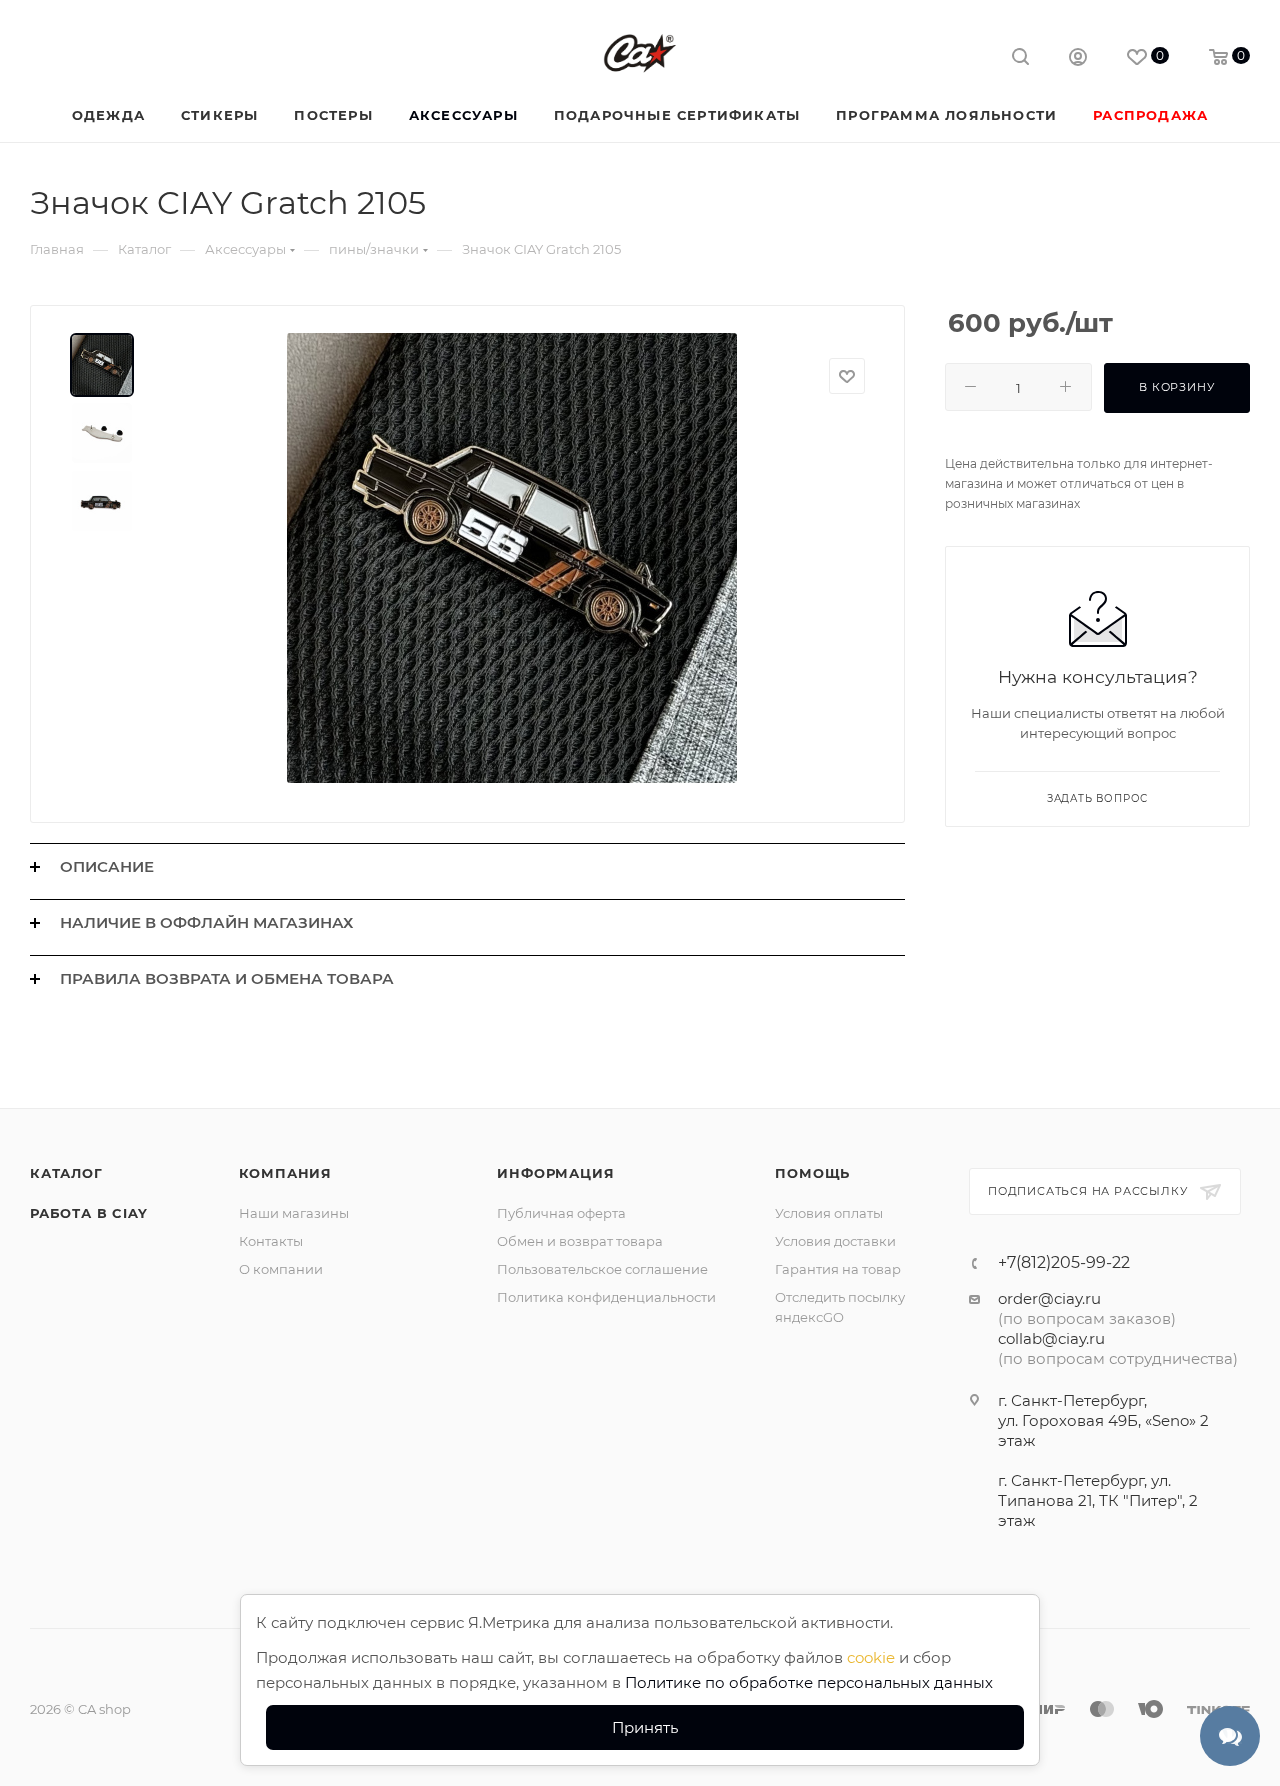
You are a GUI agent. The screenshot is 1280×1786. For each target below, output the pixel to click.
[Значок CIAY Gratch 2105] (512, 558)
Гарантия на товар (838, 1269)
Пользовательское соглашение (602, 1269)
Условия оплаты (829, 1213)
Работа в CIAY (88, 1213)
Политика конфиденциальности (606, 1297)
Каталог (66, 1173)
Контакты (271, 1241)
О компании (281, 1269)
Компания (285, 1173)
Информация (555, 1173)
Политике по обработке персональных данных (809, 1682)
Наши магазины (294, 1213)
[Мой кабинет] (1078, 59)
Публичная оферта (561, 1213)
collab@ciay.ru (1051, 1338)
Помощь (812, 1173)
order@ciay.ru (1049, 1298)
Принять (645, 1727)
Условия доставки (835, 1241)
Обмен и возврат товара (580, 1241)
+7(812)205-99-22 (1064, 1263)
